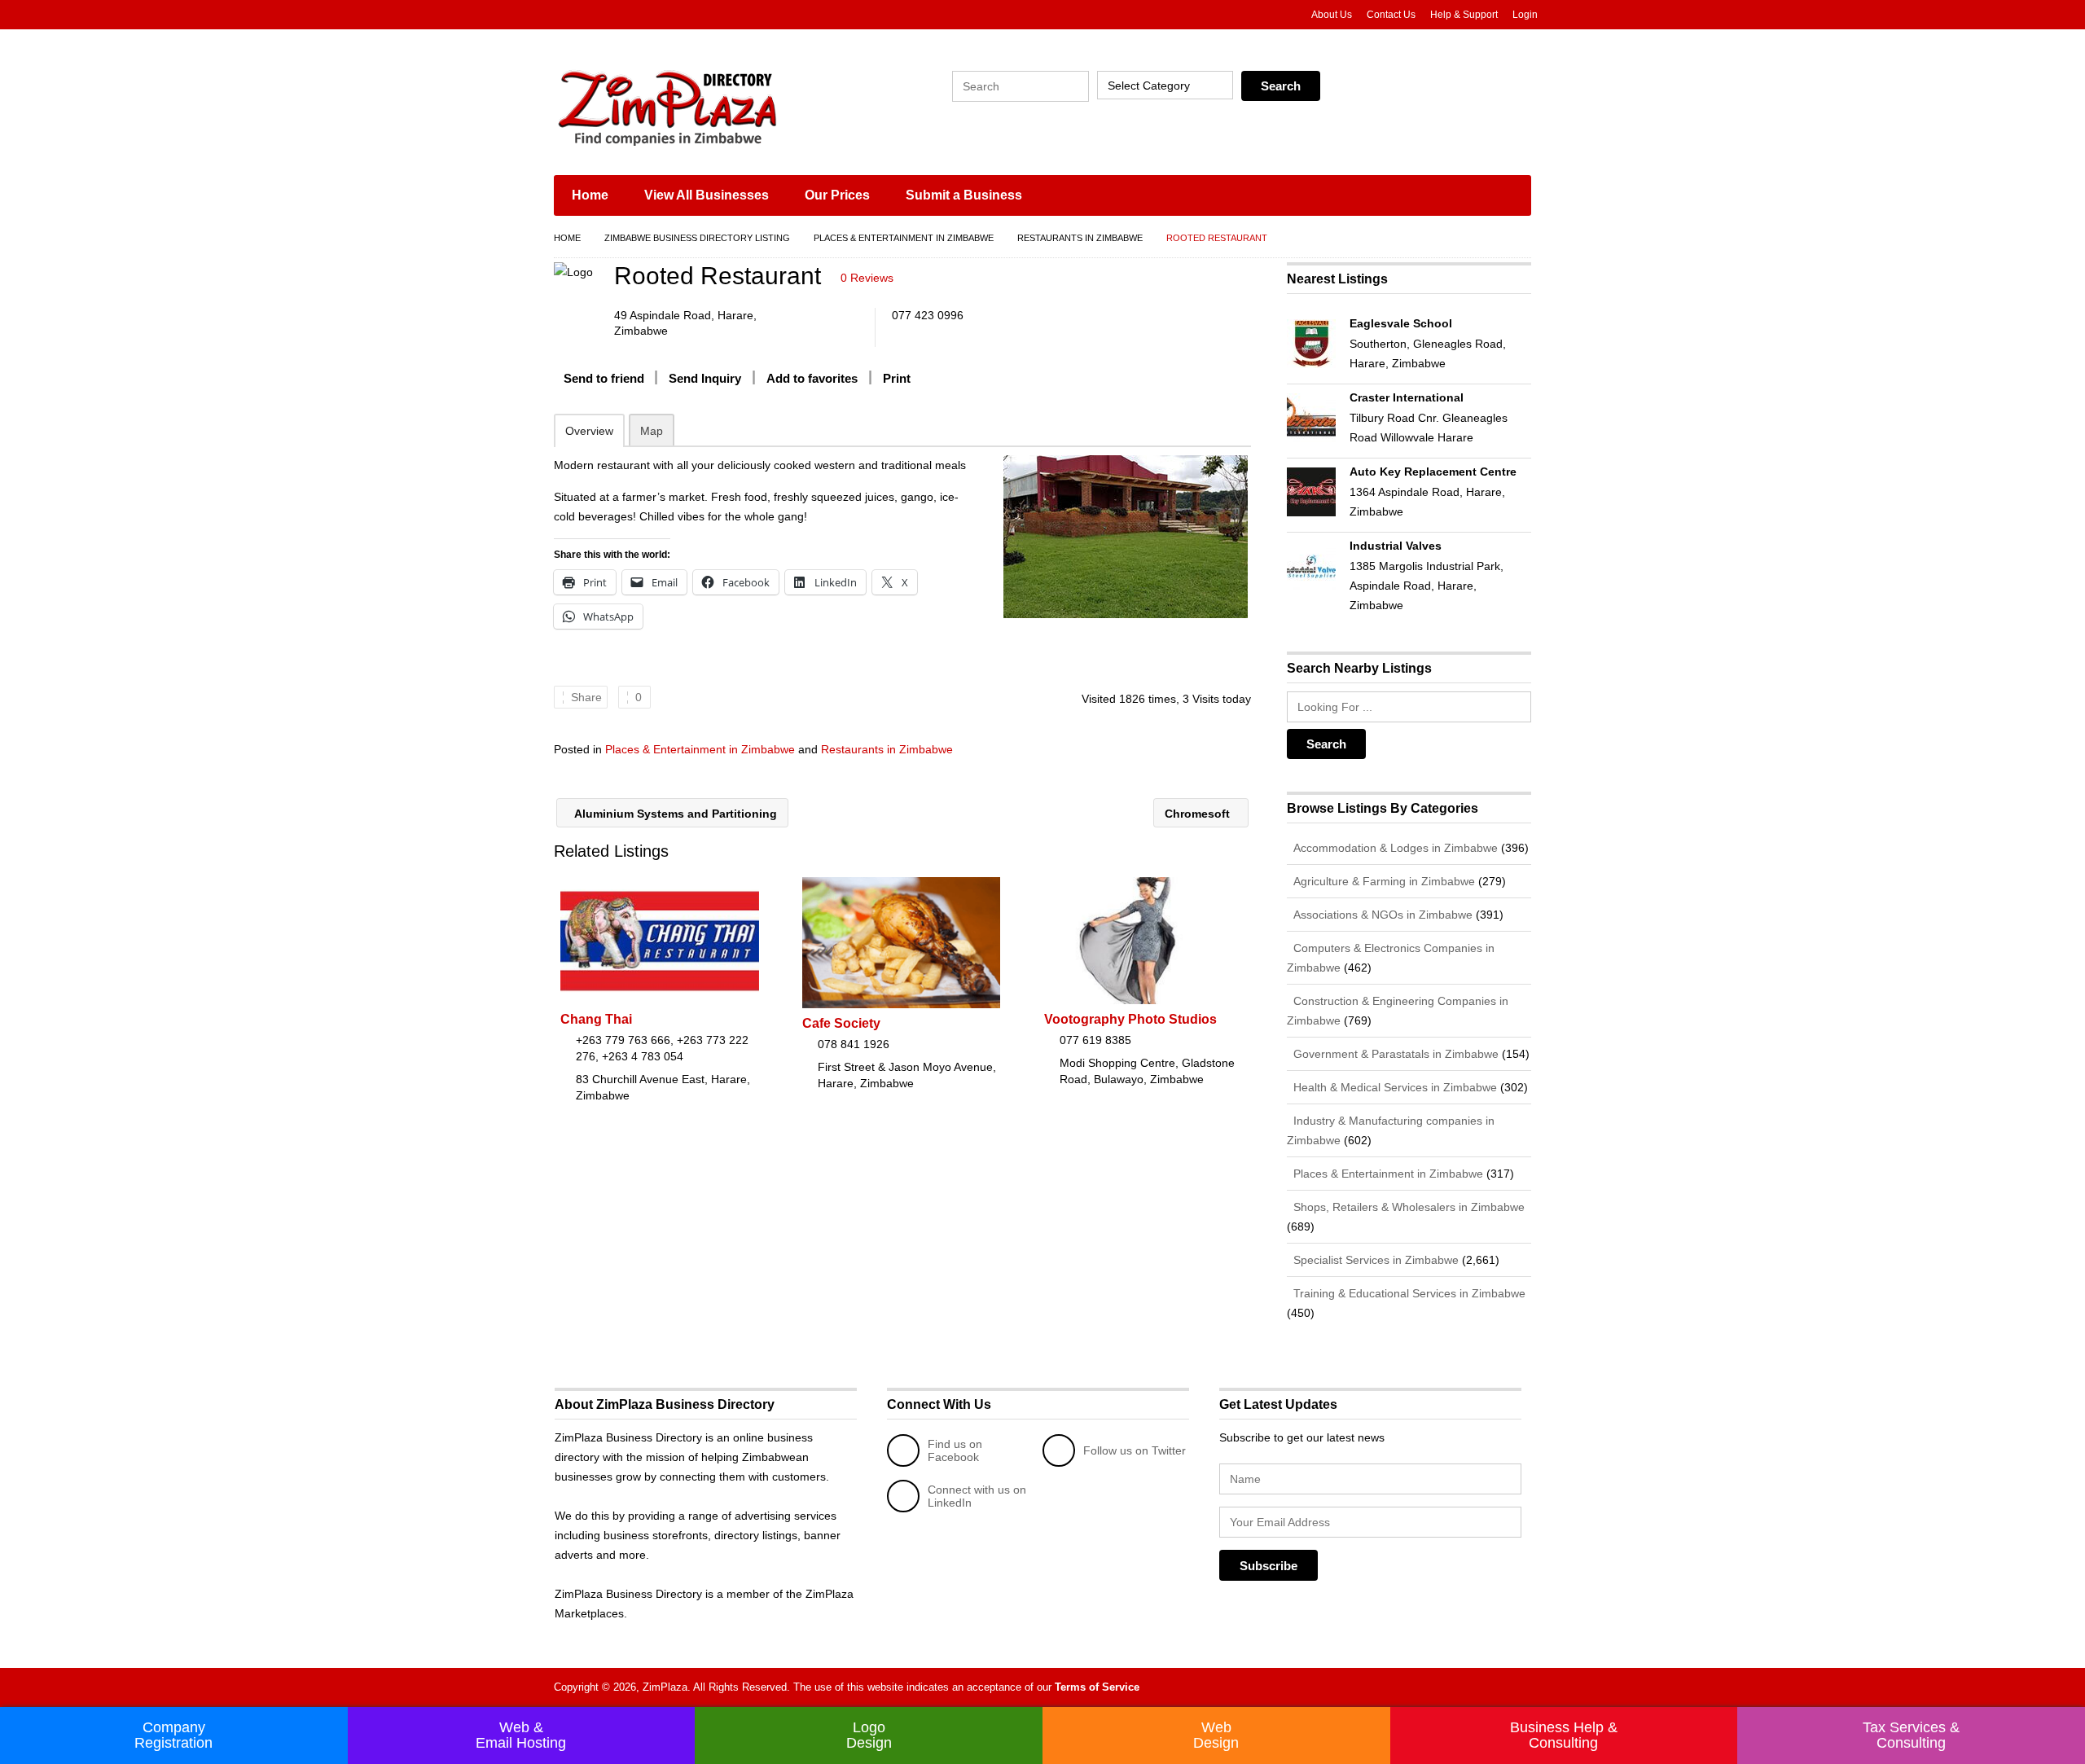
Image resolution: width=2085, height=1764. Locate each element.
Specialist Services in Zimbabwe (1374, 1260)
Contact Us (1391, 15)
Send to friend (604, 378)
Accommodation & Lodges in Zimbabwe (1394, 848)
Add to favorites (812, 378)
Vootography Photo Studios (1130, 1019)
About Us (1332, 15)
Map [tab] (652, 431)
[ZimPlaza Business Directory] (709, 106)
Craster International (1407, 397)
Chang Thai (596, 1019)
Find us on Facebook (955, 1450)
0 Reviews (867, 278)
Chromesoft (1199, 814)
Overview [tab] (589, 431)
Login (1525, 15)
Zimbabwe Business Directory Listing (697, 238)
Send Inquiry (705, 378)
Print (897, 378)
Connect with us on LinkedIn (977, 1496)
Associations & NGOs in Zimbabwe (1381, 915)
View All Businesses (707, 195)
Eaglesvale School (1401, 323)
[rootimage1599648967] (1125, 537)
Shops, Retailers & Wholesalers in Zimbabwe (1407, 1207)
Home (590, 195)
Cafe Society (841, 1023)
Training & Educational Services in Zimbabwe (1408, 1293)
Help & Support (1464, 15)
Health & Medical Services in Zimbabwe (1394, 1087)
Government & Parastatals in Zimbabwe (1394, 1054)
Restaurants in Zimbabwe (1080, 238)
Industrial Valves (1396, 546)
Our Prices (837, 195)
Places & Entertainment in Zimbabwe (904, 238)
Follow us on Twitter (1135, 1450)
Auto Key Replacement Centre (1433, 472)
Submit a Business (964, 195)
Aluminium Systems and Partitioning (674, 814)
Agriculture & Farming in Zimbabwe (1383, 881)
